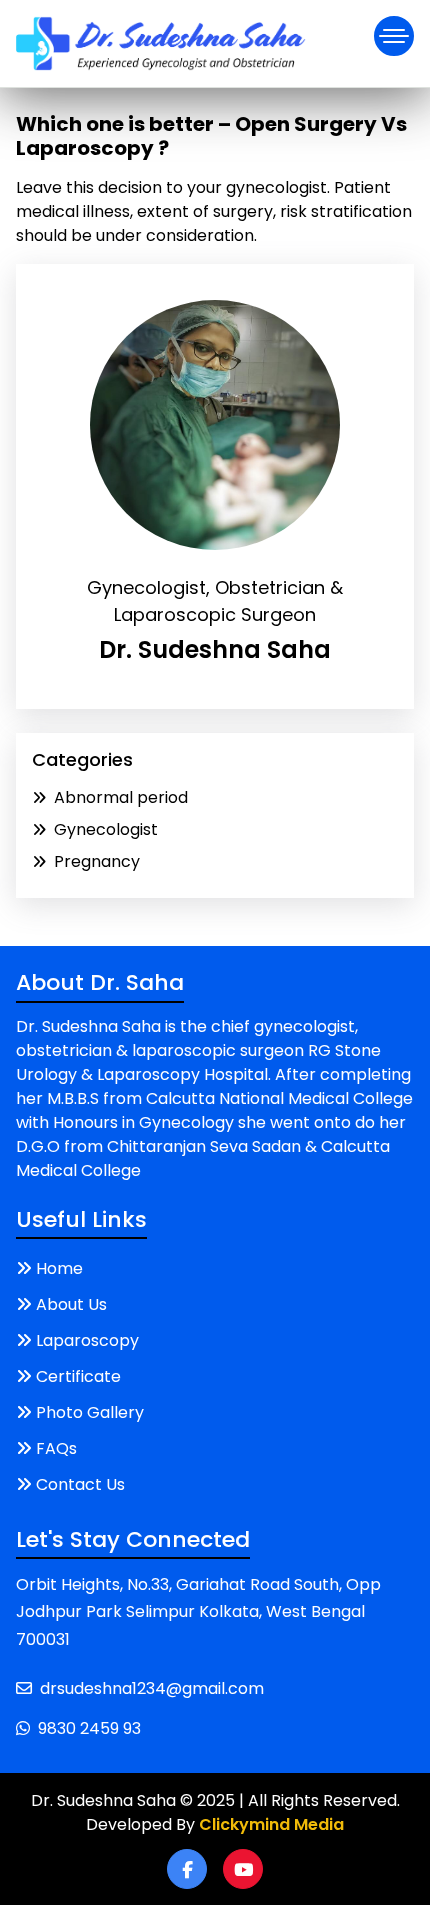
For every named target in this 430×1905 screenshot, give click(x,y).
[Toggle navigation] (394, 36)
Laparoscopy (87, 1340)
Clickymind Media (271, 1824)
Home (59, 1268)
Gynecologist (106, 829)
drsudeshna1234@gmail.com (152, 1688)
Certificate (78, 1376)
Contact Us (80, 1484)
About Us (71, 1304)
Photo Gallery (90, 1412)
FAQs (56, 1448)
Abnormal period (121, 797)
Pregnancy (97, 861)
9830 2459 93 (89, 1728)
